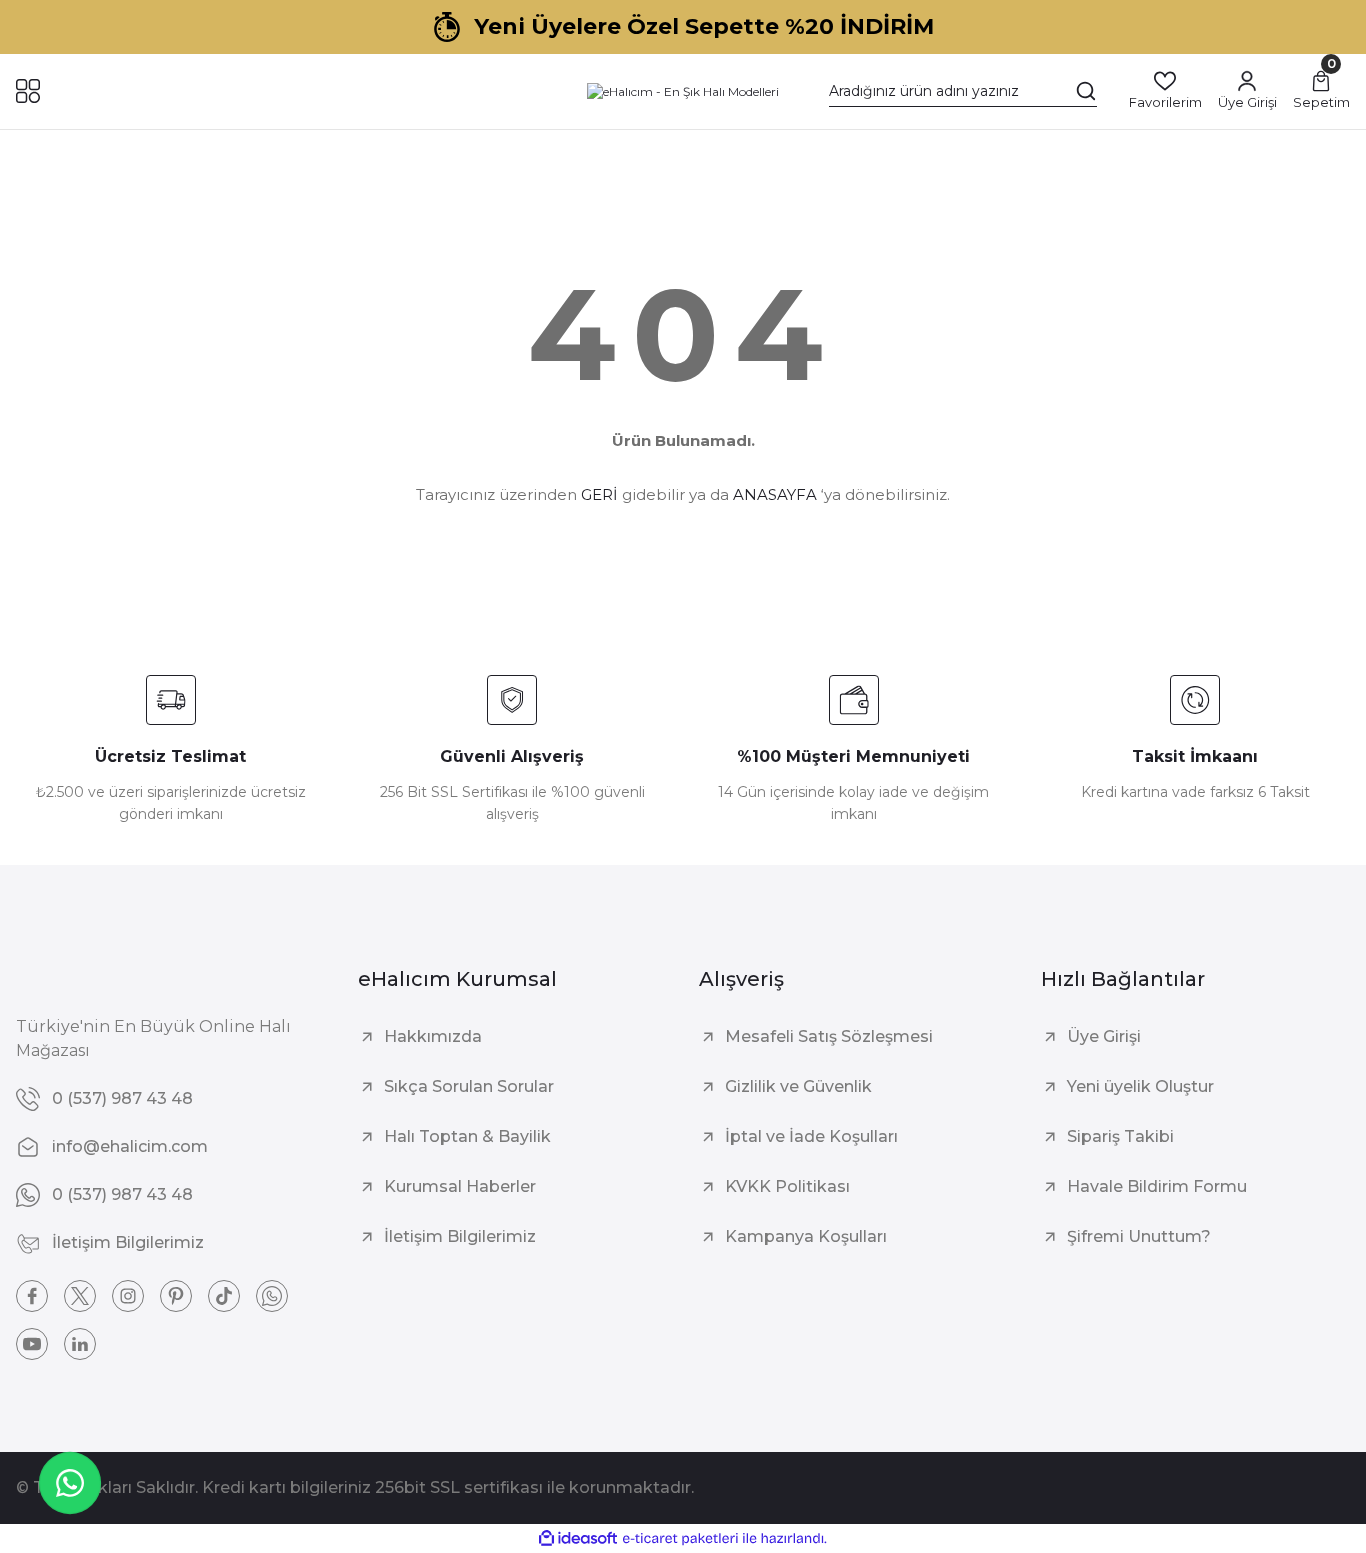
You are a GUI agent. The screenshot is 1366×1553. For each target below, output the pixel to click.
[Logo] (683, 91)
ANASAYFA (775, 494)
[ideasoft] (578, 1538)
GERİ (599, 494)
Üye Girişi (1104, 1036)
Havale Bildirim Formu (1157, 1186)
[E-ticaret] (680, 1538)
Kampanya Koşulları (806, 1236)
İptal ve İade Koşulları (811, 1136)
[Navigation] (28, 91)
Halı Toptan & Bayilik (467, 1136)
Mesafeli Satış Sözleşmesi (829, 1036)
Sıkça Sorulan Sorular (469, 1086)
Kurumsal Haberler (460, 1186)
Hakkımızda (433, 1036)
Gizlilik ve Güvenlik (798, 1086)
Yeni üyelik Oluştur (1140, 1086)
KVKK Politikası (787, 1186)
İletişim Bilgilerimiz (460, 1236)
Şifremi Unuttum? (1139, 1236)
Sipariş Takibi (1120, 1136)
